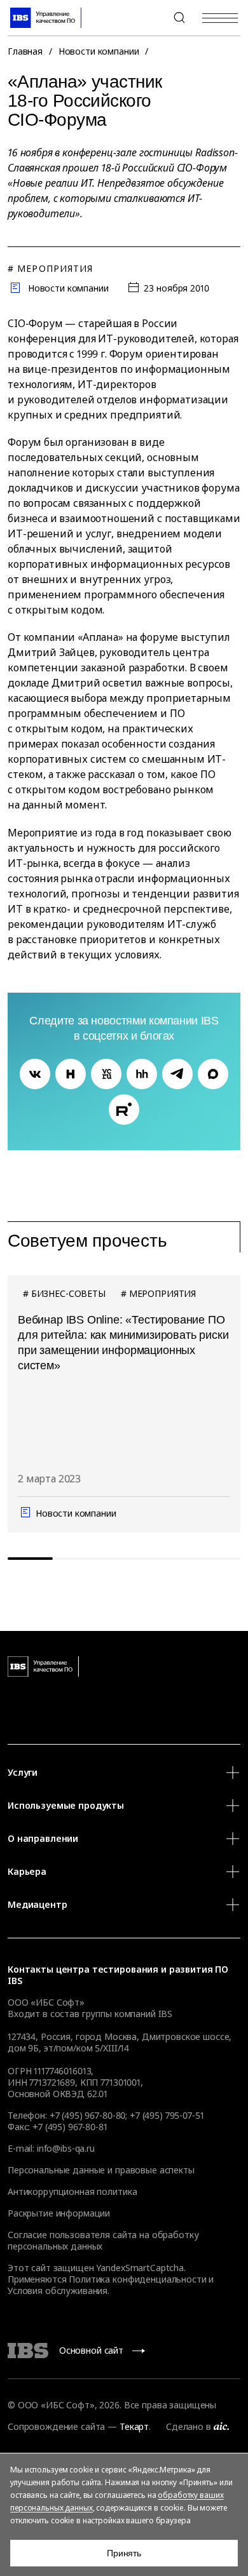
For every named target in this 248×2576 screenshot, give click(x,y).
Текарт (134, 2426)
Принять (124, 2553)
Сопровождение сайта (56, 2426)
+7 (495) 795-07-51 (167, 2115)
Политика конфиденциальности (137, 2279)
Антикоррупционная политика (72, 2191)
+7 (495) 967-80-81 (70, 2127)
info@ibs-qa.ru (66, 2148)
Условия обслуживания (58, 2291)
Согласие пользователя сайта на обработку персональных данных (103, 2240)
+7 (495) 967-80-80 (149, 18)
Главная (25, 51)
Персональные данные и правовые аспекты (101, 2170)
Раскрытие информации (59, 2213)
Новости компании (99, 51)
